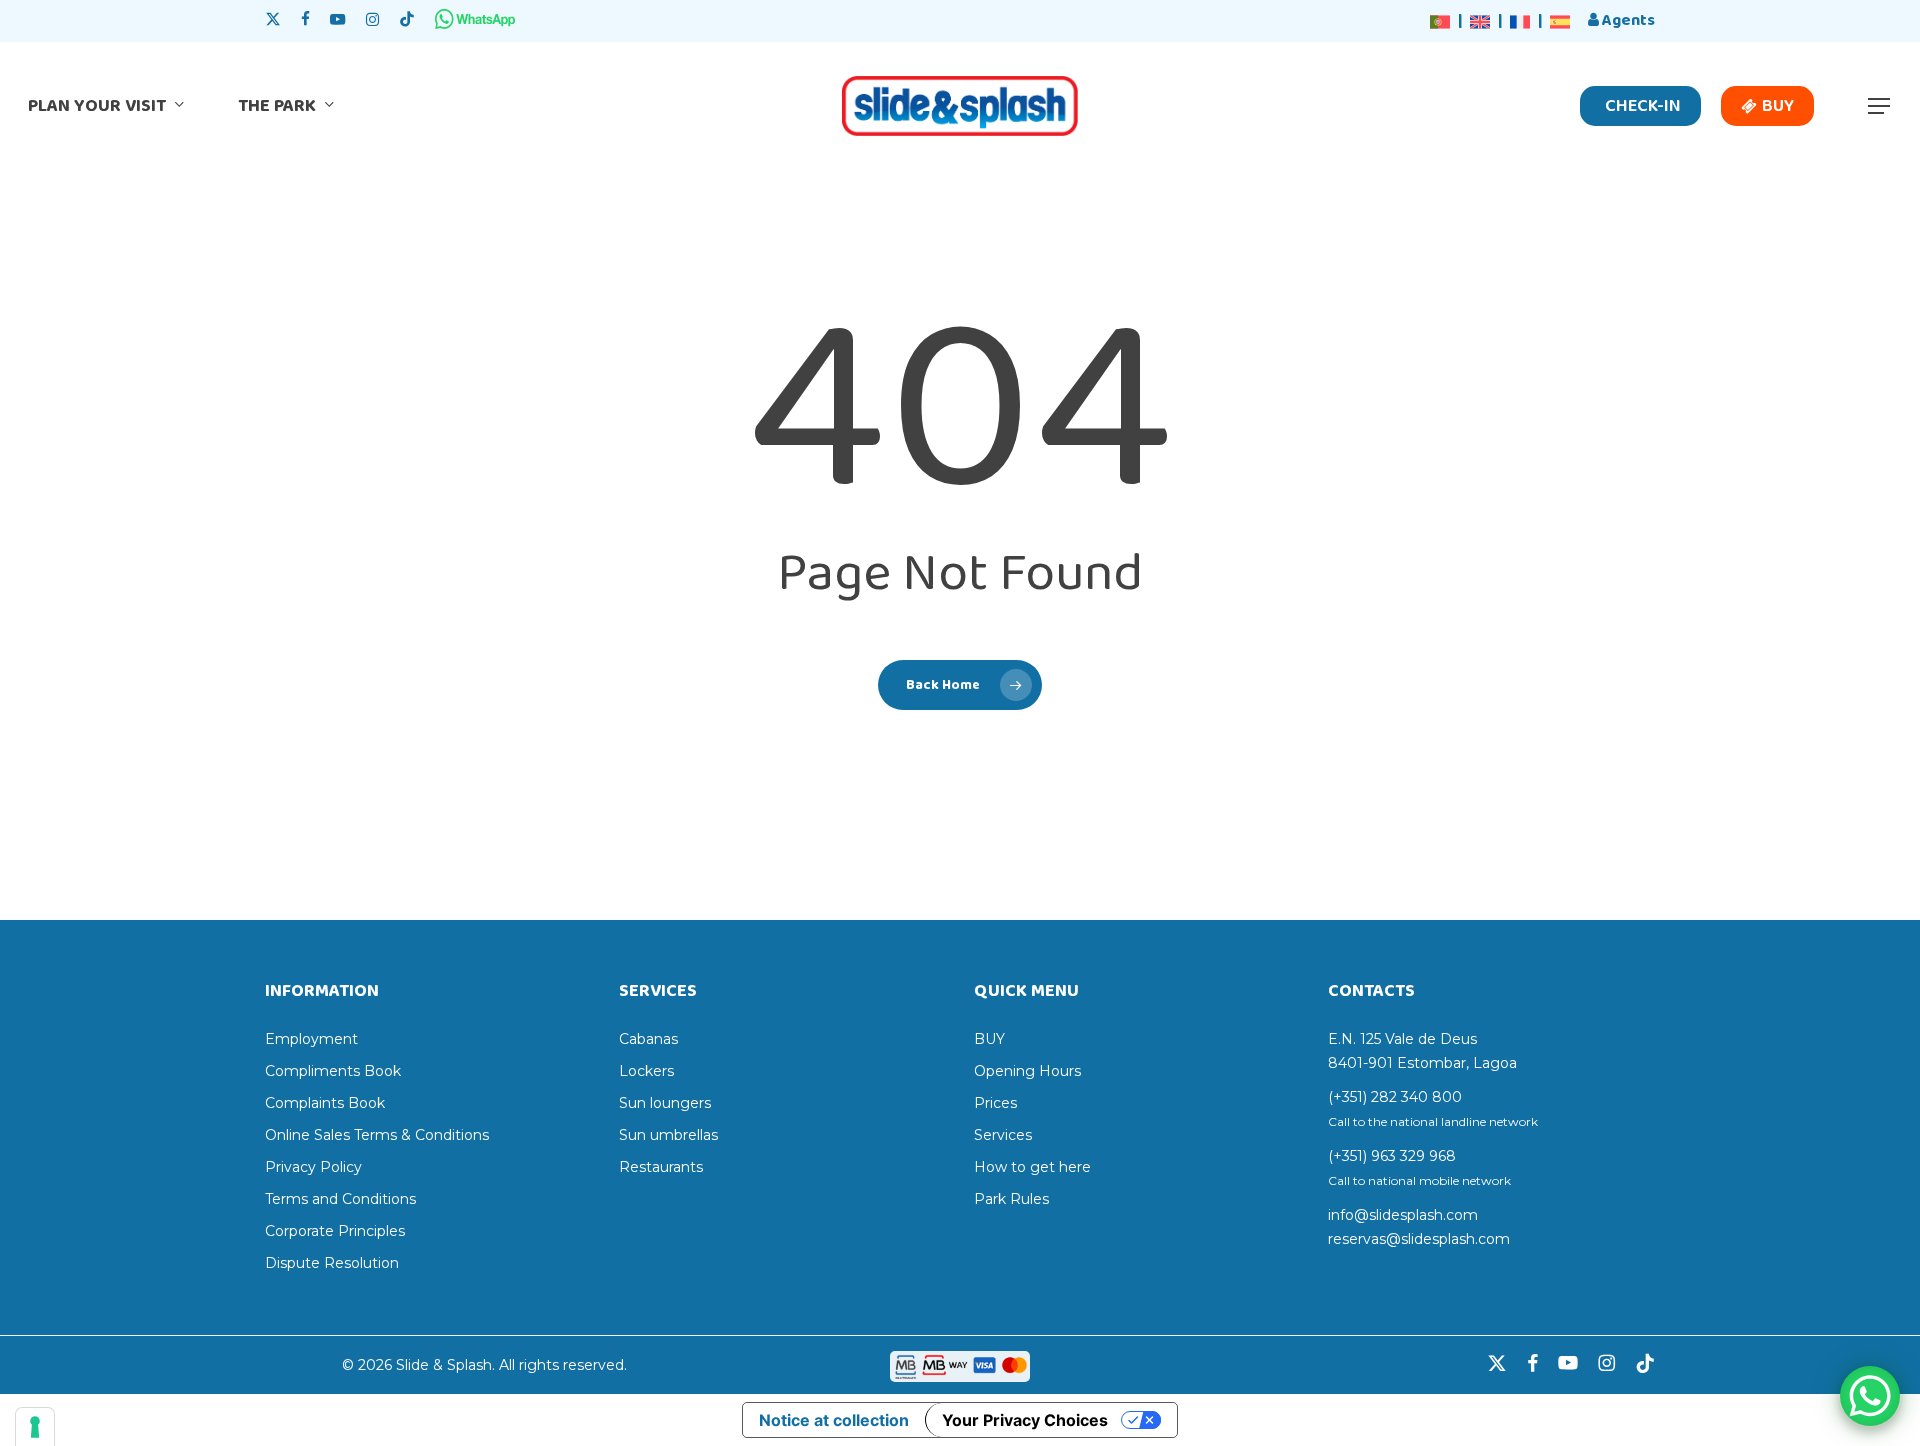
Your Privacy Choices (1025, 1420)
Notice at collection (834, 1420)
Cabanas (648, 1039)
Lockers (646, 1071)
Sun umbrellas (668, 1135)
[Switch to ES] (1560, 22)
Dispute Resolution (332, 1263)
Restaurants (661, 1167)
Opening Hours (1027, 1071)
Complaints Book (325, 1103)
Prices (995, 1103)
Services (1003, 1135)
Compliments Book (333, 1071)
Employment (311, 1039)
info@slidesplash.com (1403, 1215)
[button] (1880, 106)
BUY (989, 1039)
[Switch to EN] (1480, 22)
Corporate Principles (335, 1231)
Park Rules (1011, 1199)
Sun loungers (665, 1103)
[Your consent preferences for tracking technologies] (35, 1427)
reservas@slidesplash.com (1419, 1239)
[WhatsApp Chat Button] (1870, 1396)
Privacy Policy (313, 1167)
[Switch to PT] (1440, 22)
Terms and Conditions (340, 1199)
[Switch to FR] (1520, 22)
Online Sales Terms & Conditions (377, 1135)
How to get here (1032, 1167)
